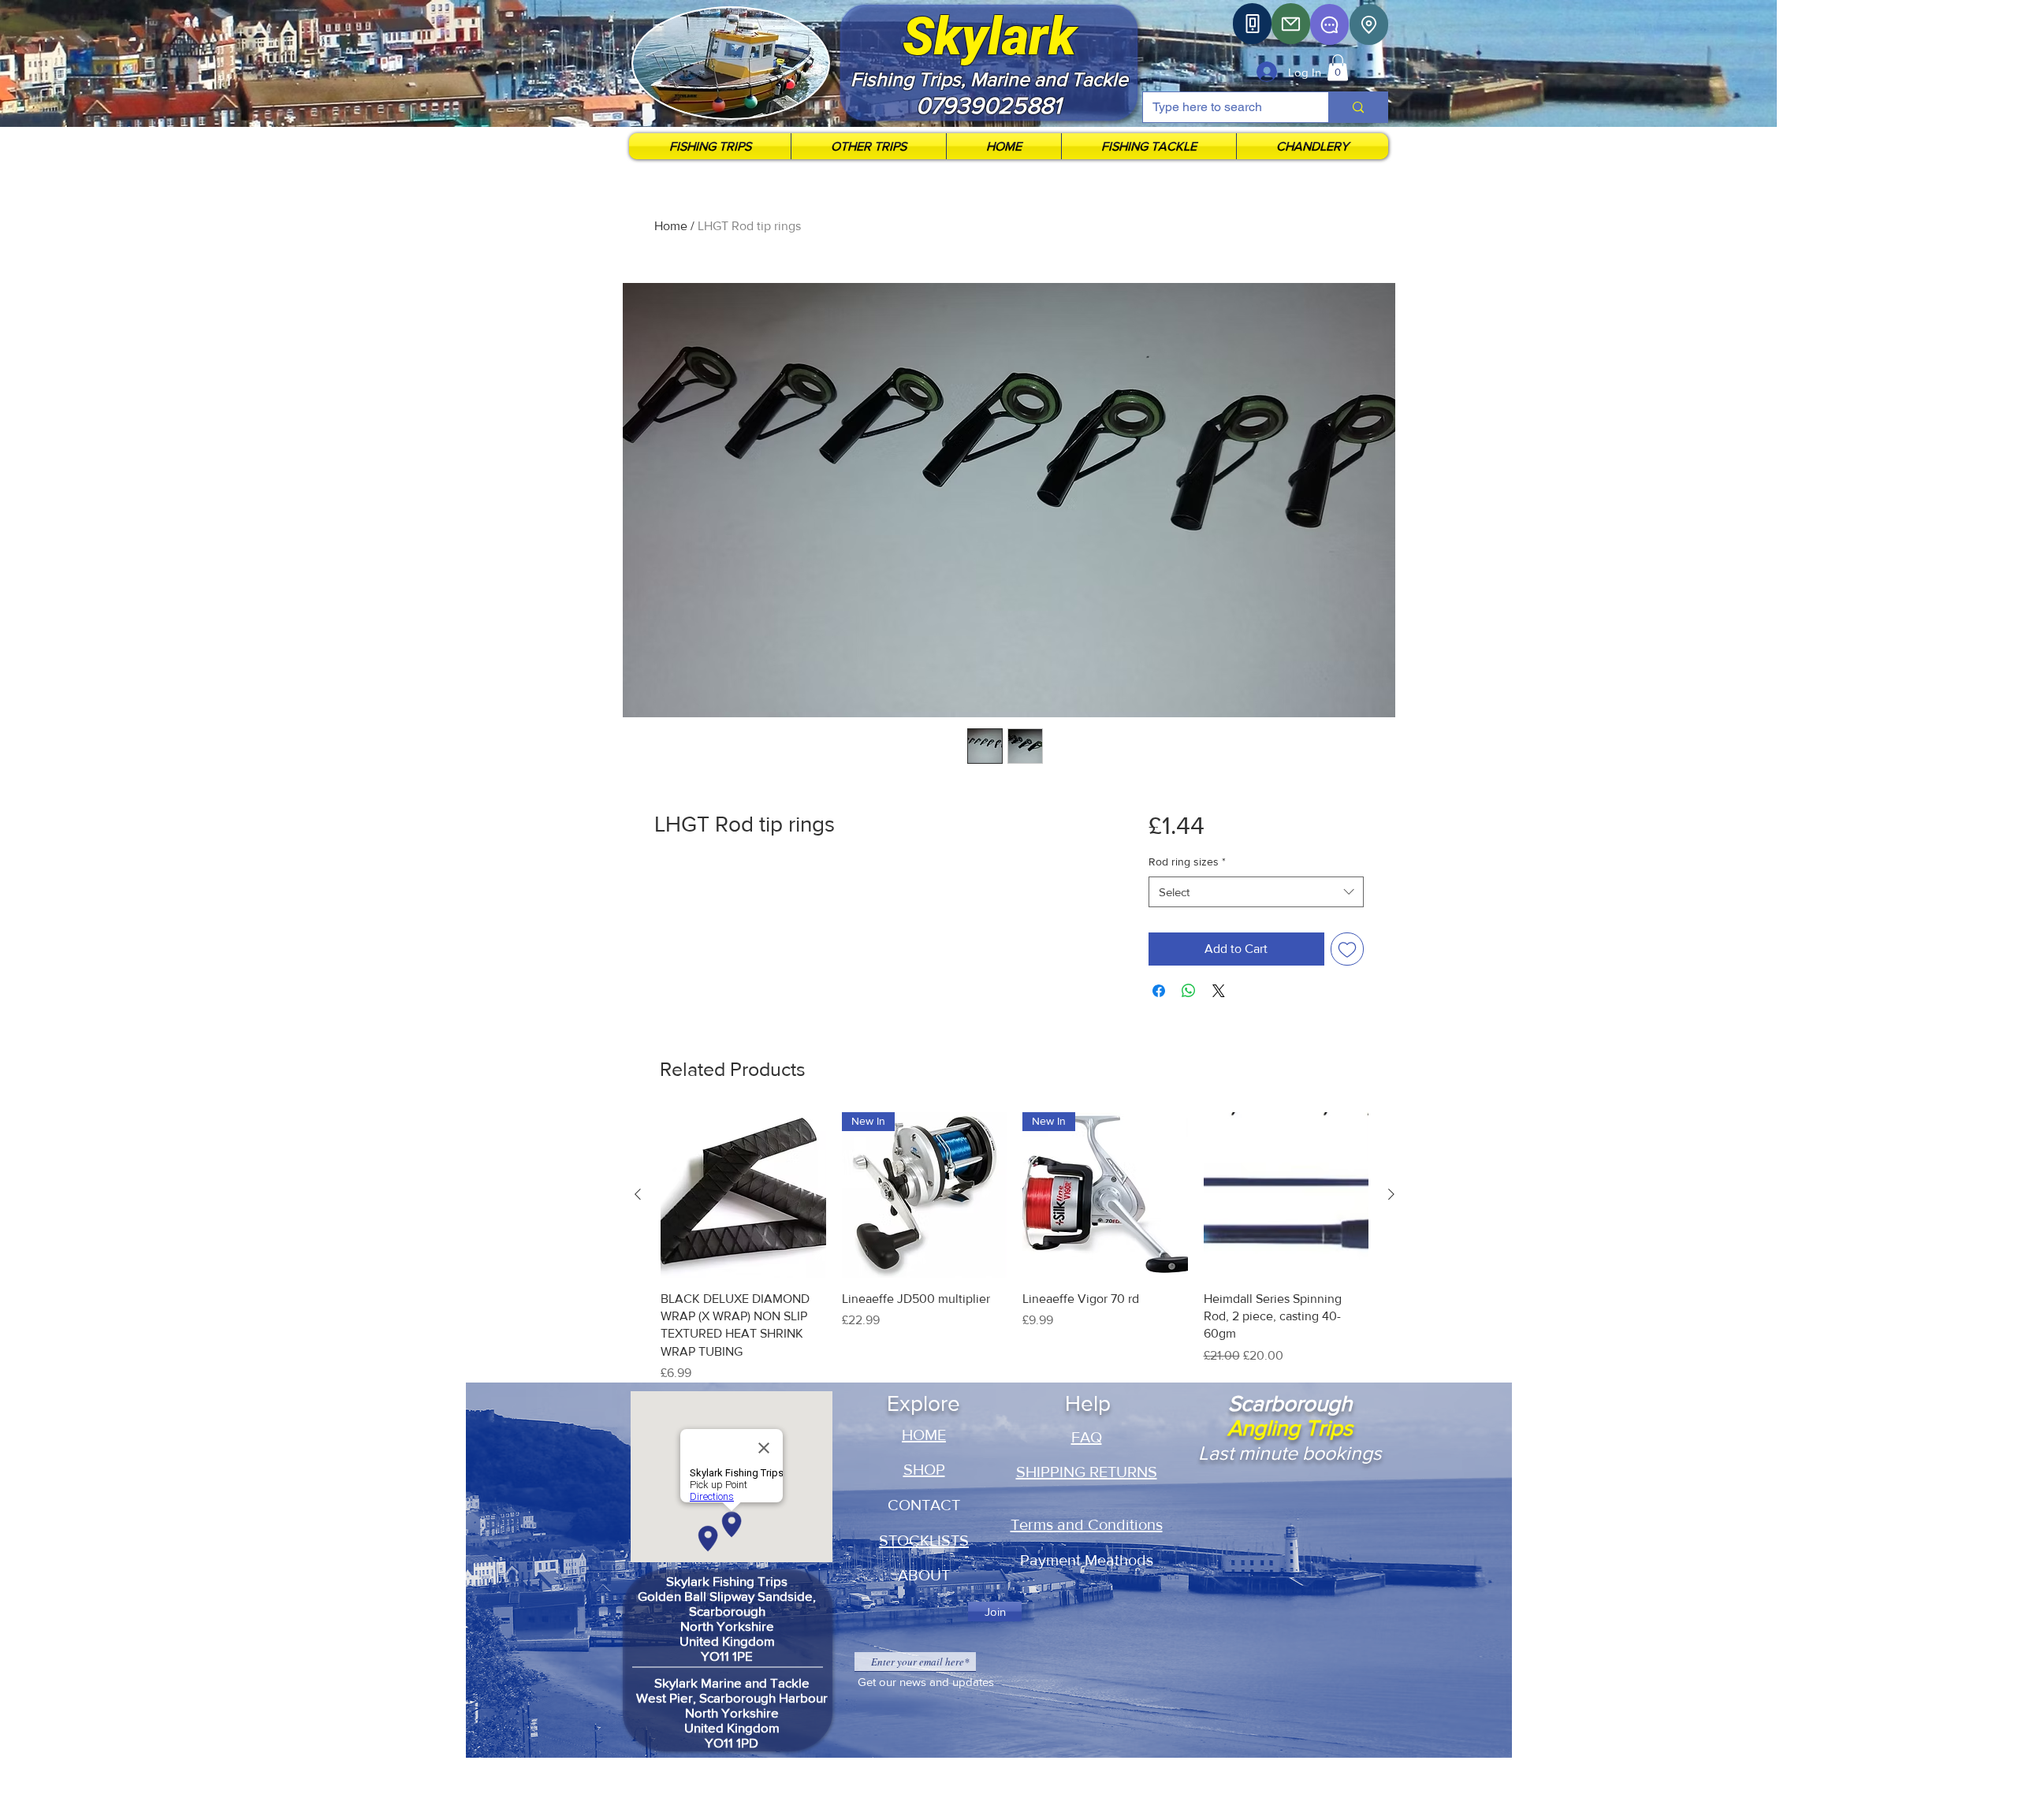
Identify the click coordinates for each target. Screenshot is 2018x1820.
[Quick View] (743, 1195)
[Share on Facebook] (1159, 991)
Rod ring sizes (1187, 862)
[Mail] (1291, 24)
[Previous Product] (638, 1194)
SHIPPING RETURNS (1087, 1472)
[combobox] (1256, 892)
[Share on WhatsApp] (1189, 991)
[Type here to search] (1358, 107)
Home (671, 226)
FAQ (1087, 1437)
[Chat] (1329, 24)
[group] (1015, 1247)
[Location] (1369, 24)
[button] (1338, 67)
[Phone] (1252, 24)
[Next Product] (1391, 1194)
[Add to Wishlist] (1347, 949)
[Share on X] (1219, 991)
